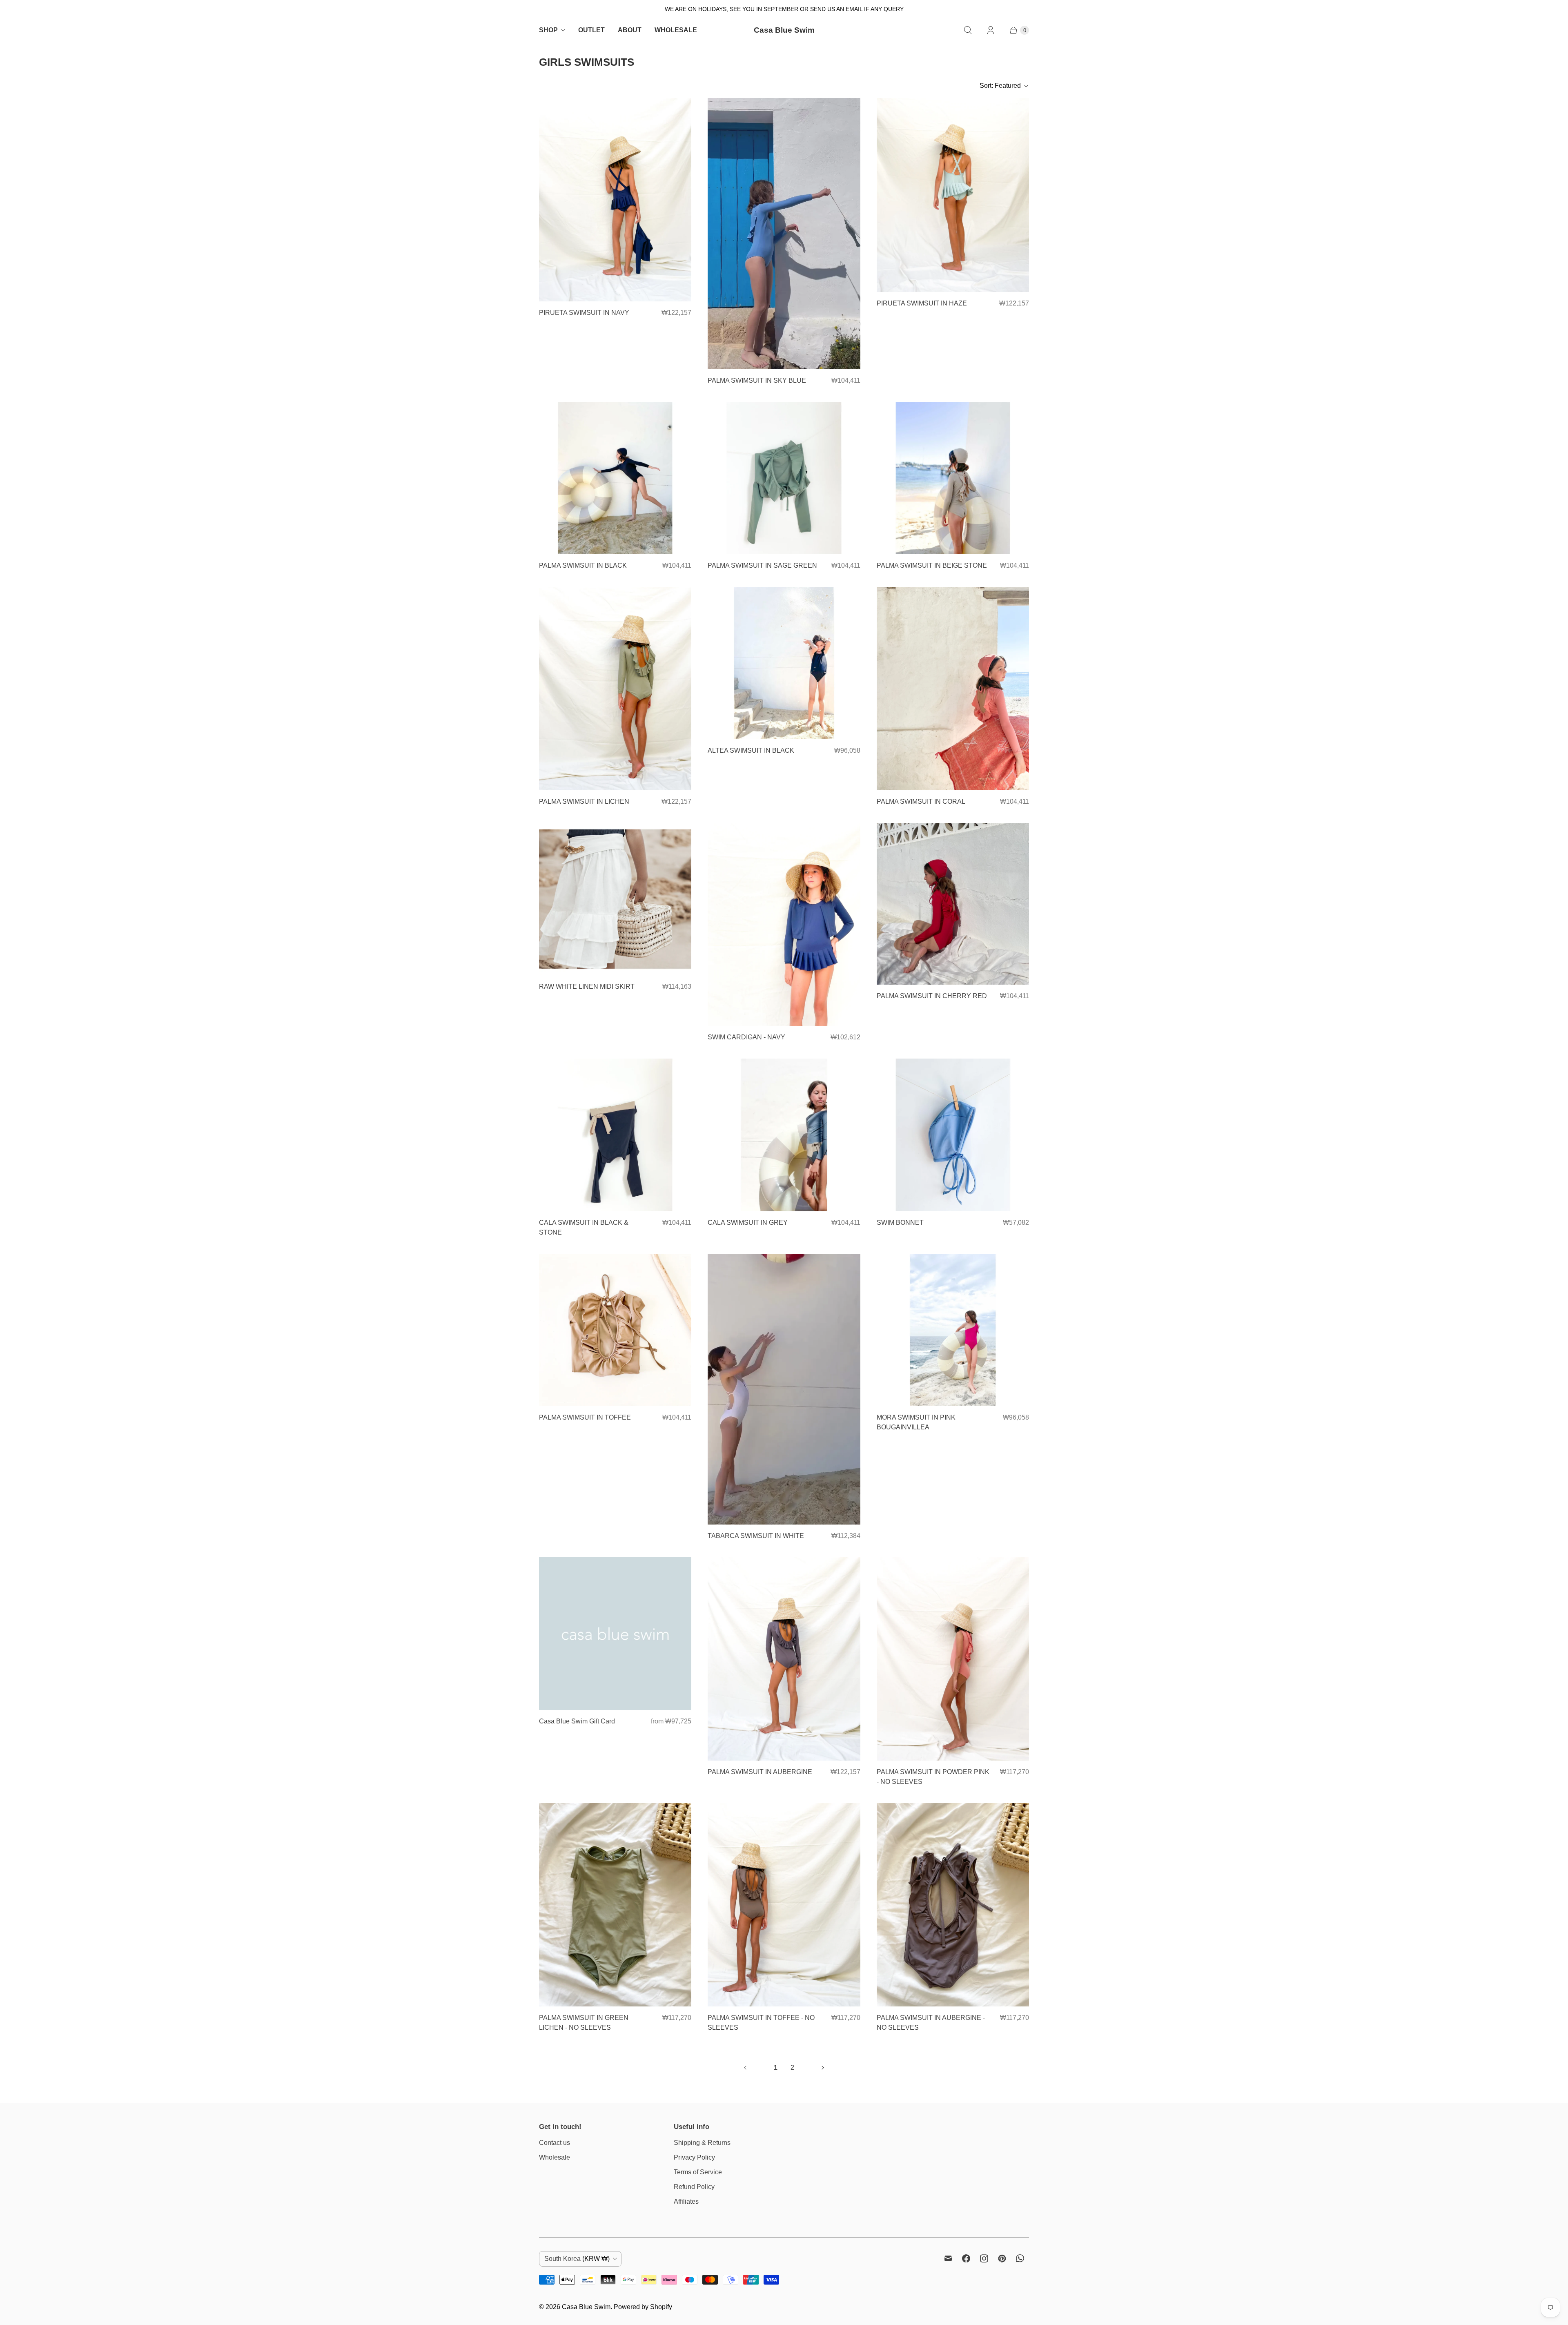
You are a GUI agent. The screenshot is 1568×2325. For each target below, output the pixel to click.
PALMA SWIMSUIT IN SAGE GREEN (762, 565)
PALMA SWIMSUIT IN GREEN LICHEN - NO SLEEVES (584, 2023)
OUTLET (591, 30)
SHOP (548, 30)
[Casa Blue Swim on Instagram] (984, 2258)
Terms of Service (698, 2172)
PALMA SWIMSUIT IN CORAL (921, 801)
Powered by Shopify (643, 2307)
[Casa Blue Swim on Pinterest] (1002, 2258)
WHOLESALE (676, 30)
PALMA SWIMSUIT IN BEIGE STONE (932, 565)
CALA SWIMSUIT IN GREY (748, 1223)
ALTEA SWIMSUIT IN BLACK (751, 750)
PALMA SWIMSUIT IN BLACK (583, 565)
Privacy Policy (694, 2157)
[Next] (823, 2068)
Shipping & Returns (702, 2143)
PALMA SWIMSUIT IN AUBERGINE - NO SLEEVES (931, 2023)
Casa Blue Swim (586, 2307)
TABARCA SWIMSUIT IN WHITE (756, 1536)
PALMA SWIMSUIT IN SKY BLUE (757, 380)
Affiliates (686, 2201)
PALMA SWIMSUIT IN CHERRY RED (932, 996)
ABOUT (630, 30)
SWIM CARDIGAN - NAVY (746, 1037)
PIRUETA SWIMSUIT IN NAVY (584, 313)
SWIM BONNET (900, 1223)
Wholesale (555, 2157)
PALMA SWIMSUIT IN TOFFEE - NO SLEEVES (761, 2023)
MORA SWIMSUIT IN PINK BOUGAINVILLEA (916, 1422)
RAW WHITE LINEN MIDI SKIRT (587, 986)
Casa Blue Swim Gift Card (577, 1721)
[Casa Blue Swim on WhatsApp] (1020, 2258)
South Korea (577, 2259)
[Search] (968, 30)
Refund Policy (694, 2187)
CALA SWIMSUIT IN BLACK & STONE (584, 1227)
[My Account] (991, 30)
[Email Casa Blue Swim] (948, 2258)
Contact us (555, 2143)
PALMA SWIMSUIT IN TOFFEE (585, 1417)
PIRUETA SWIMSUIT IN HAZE (922, 303)
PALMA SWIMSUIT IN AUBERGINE (760, 1772)
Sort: (1000, 86)
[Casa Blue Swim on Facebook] (966, 2258)
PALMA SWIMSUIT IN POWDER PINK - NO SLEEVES (933, 1777)
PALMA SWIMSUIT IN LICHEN (584, 801)
